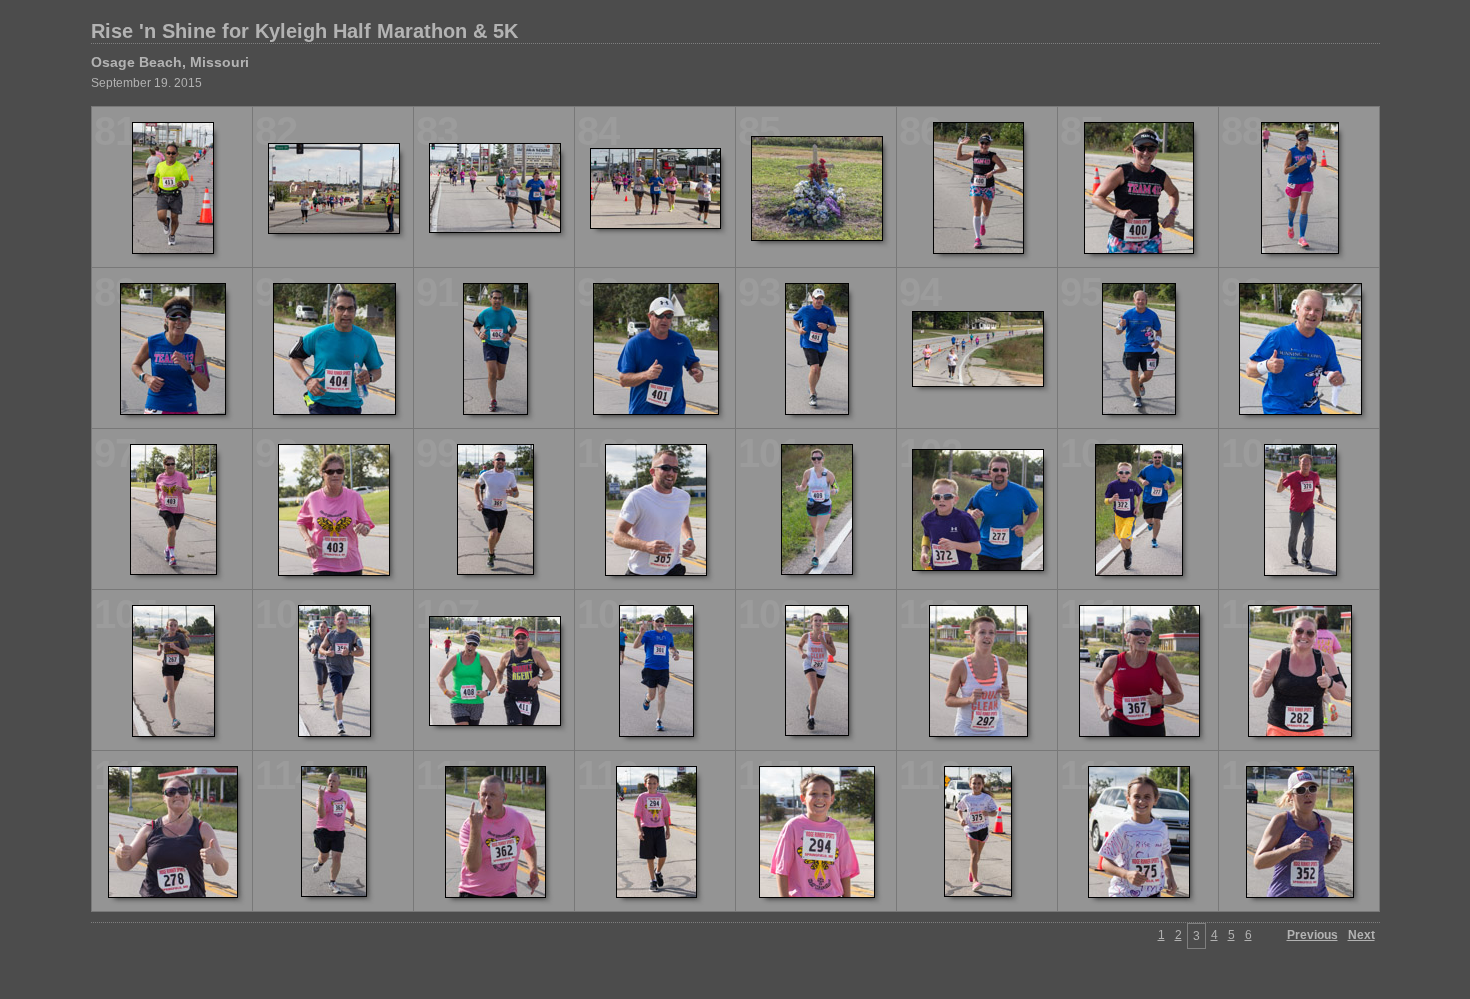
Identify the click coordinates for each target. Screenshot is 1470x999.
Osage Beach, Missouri (170, 62)
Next (1361, 935)
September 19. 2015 (146, 83)
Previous (1312, 935)
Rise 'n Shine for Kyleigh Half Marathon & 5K (304, 31)
